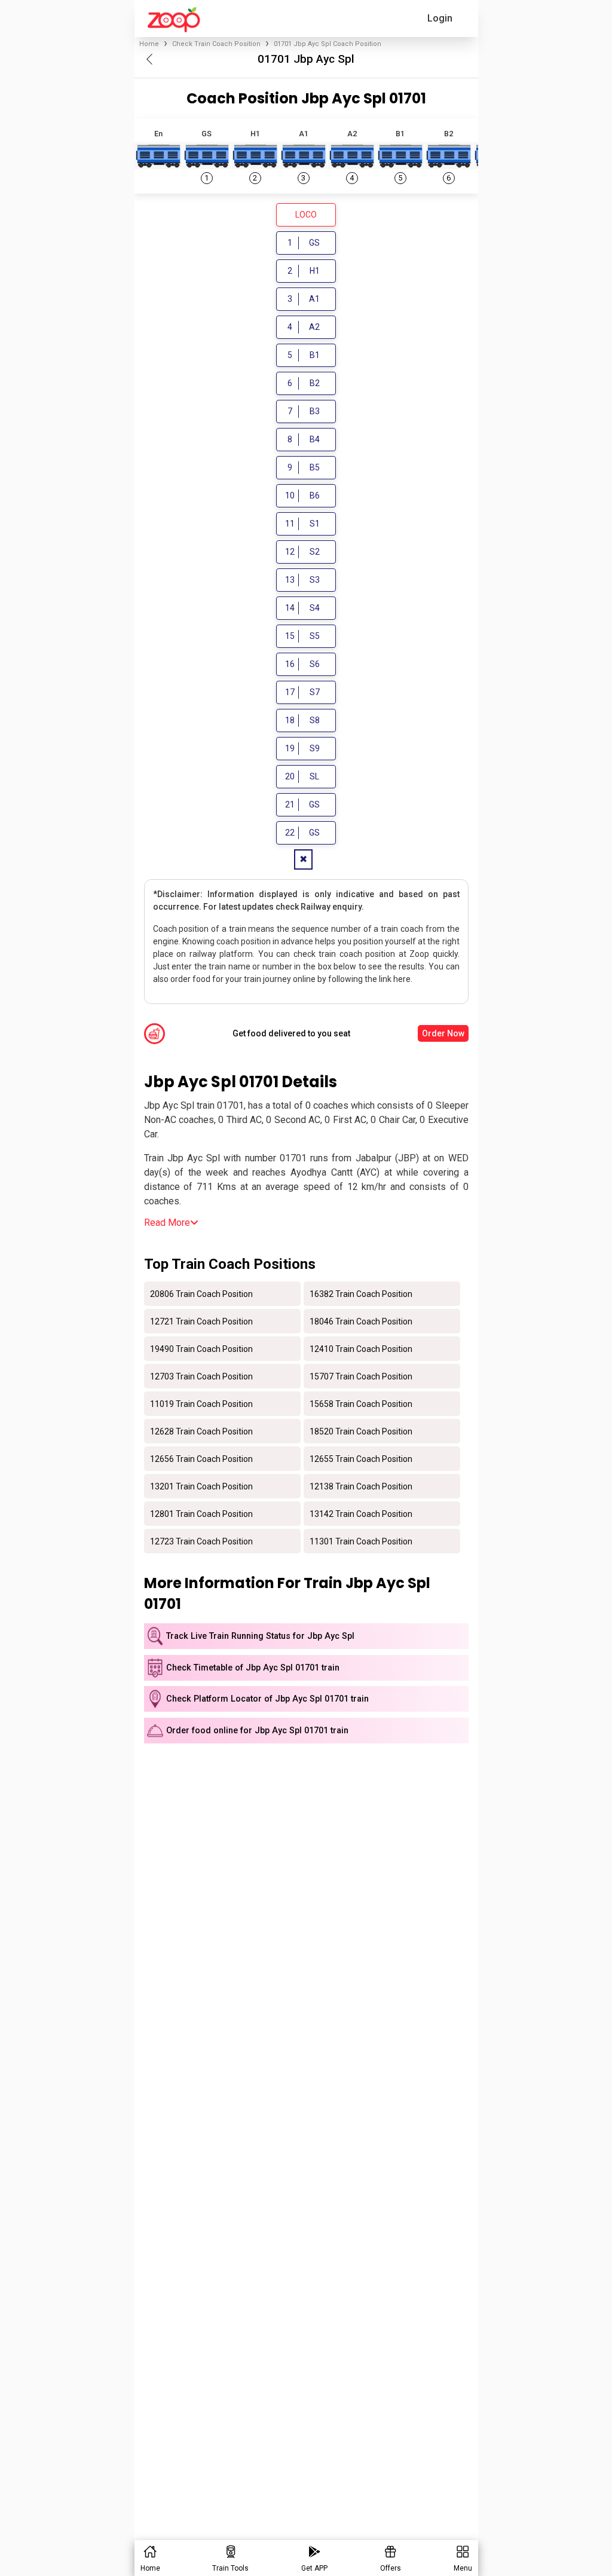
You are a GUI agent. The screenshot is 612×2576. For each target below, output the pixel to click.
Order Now (443, 1033)
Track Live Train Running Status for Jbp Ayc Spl (260, 1636)
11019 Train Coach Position (201, 1403)
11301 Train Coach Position (361, 1541)
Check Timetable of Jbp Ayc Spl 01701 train (253, 1668)
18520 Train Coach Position (361, 1431)
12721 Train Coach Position (201, 1321)
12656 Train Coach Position (201, 1458)
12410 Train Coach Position (361, 1348)
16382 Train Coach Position (361, 1293)
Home (149, 44)
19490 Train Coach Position (201, 1348)
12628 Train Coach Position (201, 1431)
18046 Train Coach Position (361, 1321)
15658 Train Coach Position (361, 1403)
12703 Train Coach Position (201, 1376)
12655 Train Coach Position (361, 1458)
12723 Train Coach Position (201, 1541)
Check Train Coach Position (216, 44)
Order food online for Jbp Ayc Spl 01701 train (257, 1731)
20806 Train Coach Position (201, 1293)
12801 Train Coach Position (201, 1513)
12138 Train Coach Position (361, 1486)
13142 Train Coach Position (361, 1513)
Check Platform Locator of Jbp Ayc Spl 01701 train (267, 1699)
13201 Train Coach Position (201, 1486)
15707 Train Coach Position (361, 1376)
